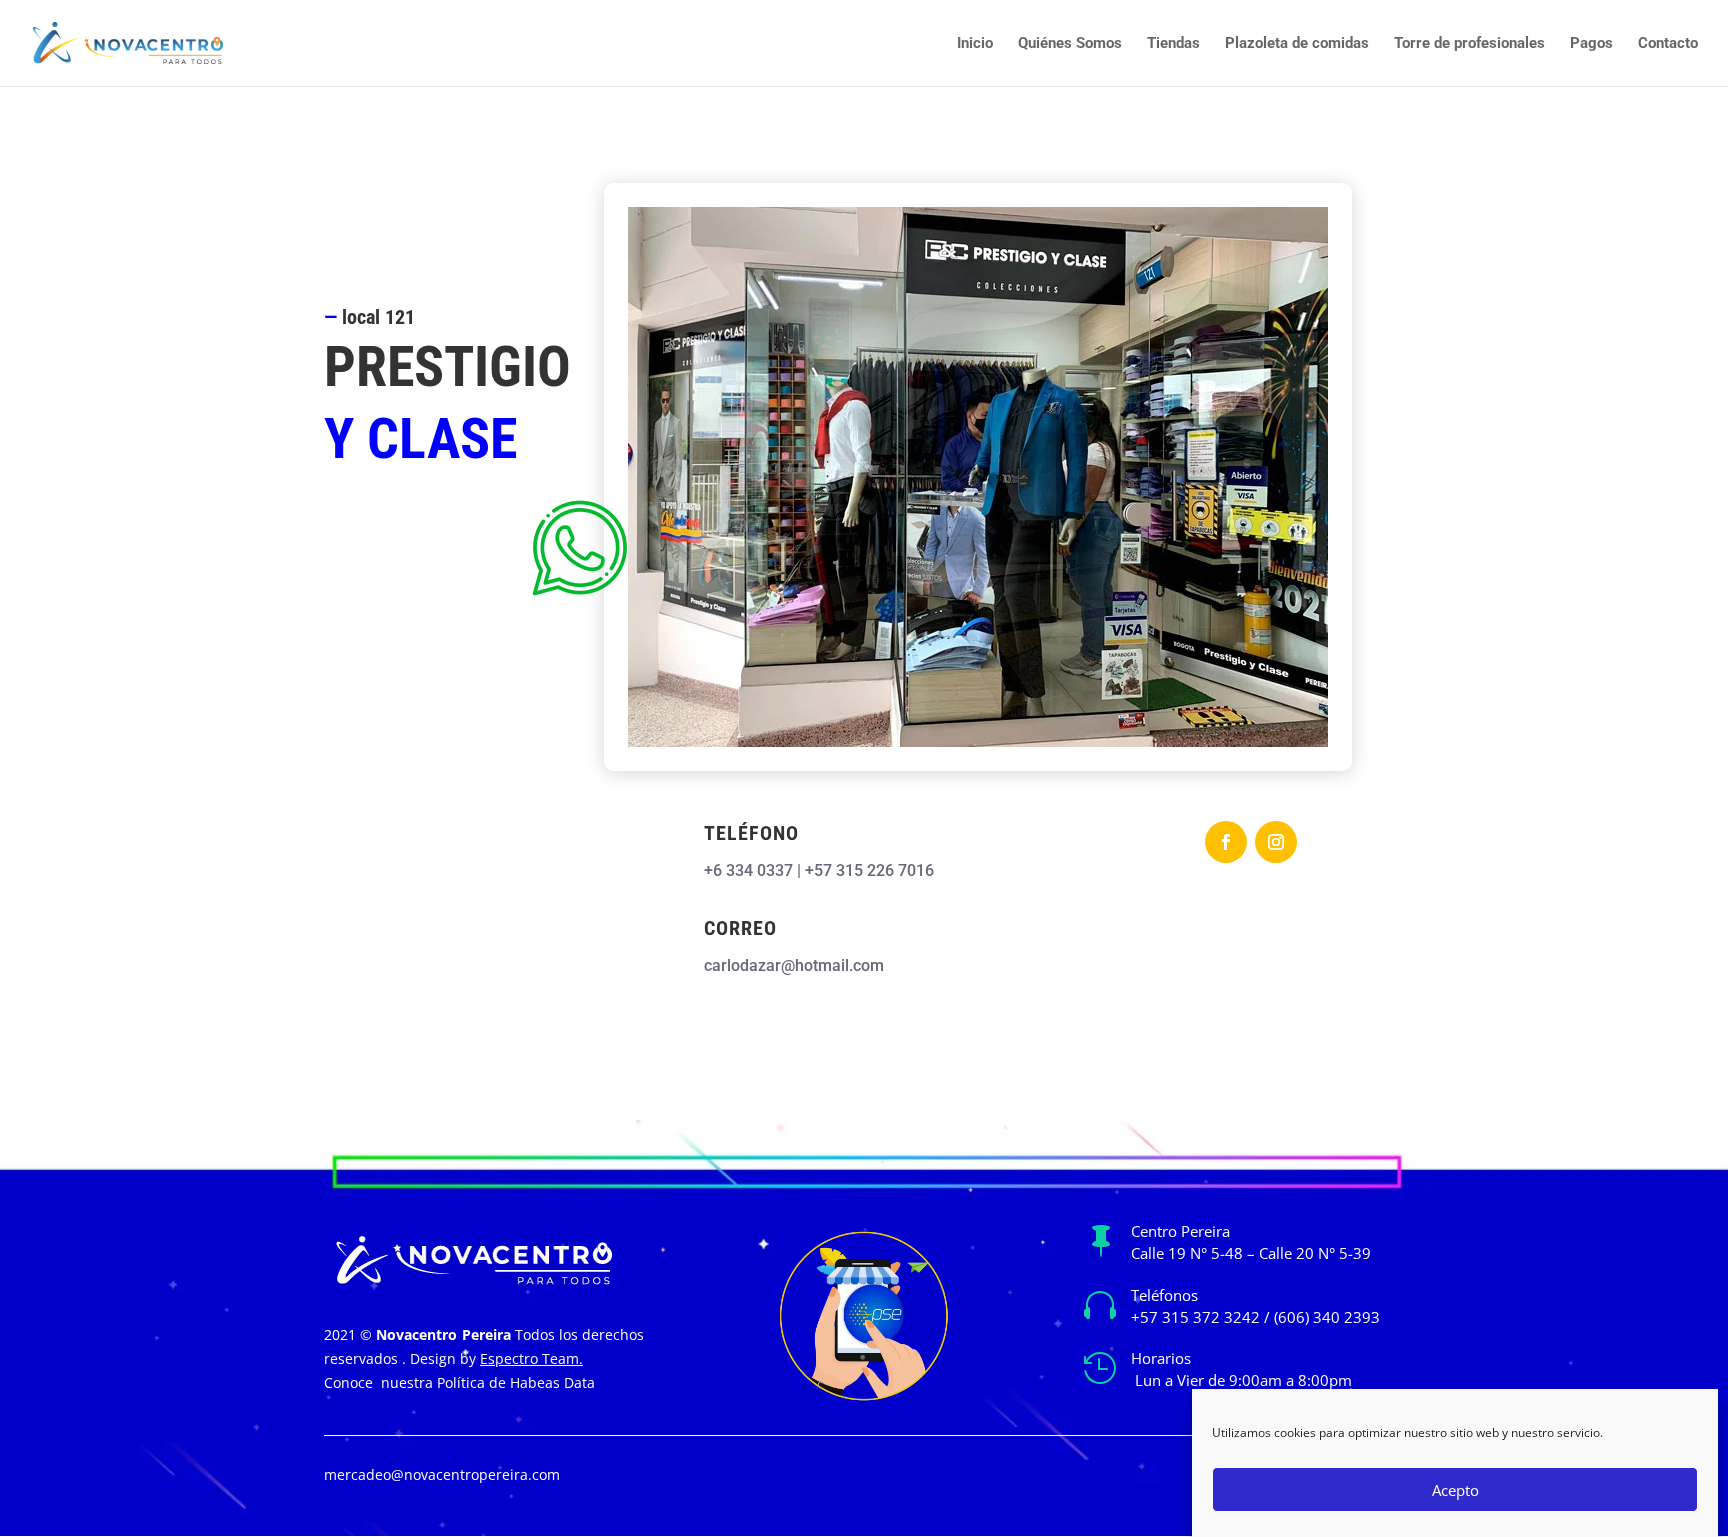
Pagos (1591, 44)
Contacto (1668, 44)
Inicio (975, 44)
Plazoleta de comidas (1297, 44)
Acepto (1455, 1490)
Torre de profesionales (1469, 44)
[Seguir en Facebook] (1226, 842)
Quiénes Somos (1070, 44)
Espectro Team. (531, 1358)
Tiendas (1173, 44)
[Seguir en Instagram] (1276, 842)
